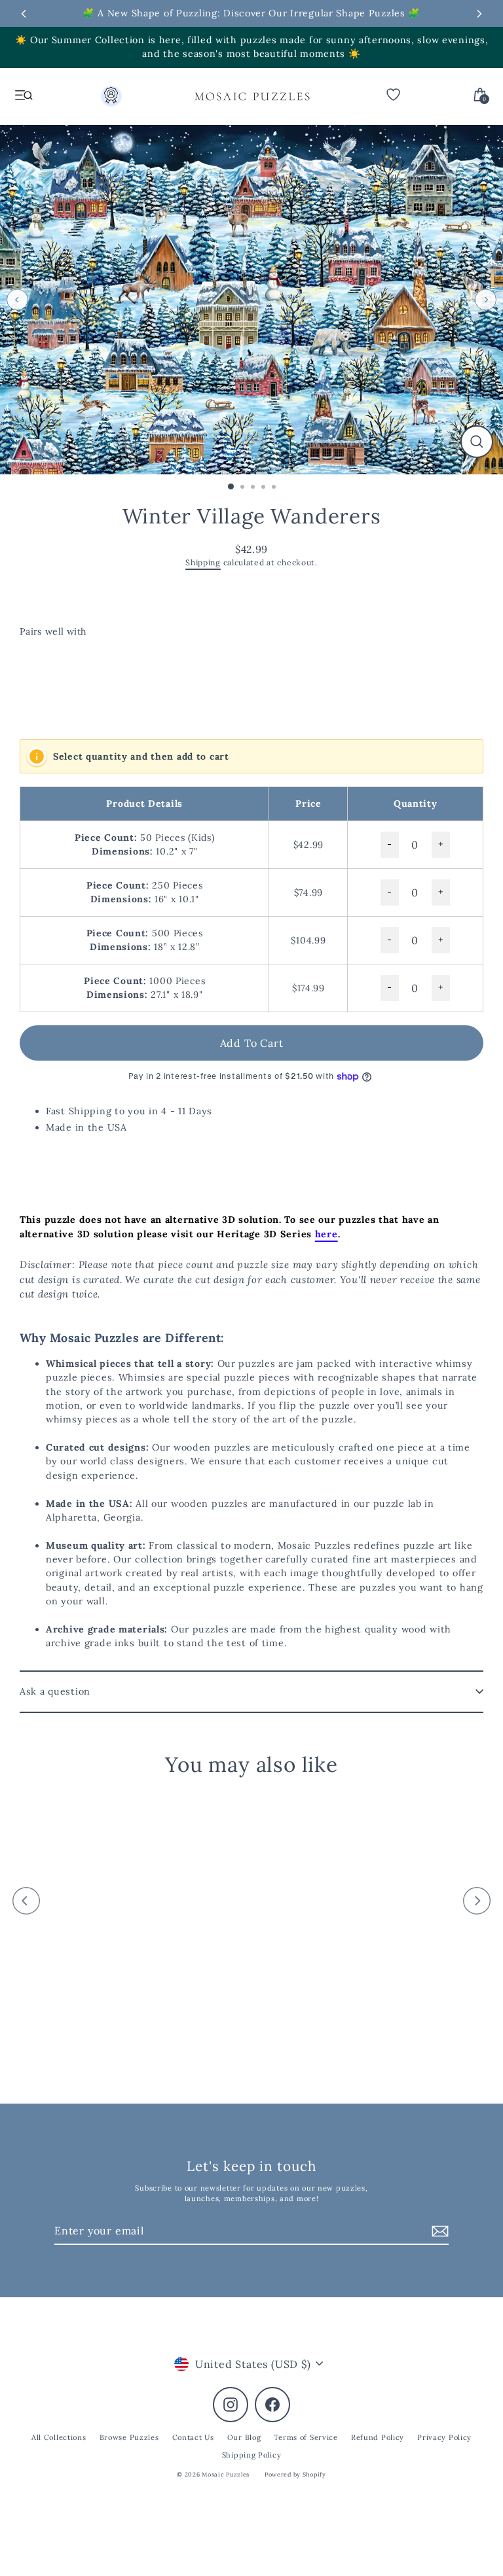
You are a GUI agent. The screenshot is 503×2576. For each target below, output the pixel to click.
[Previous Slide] (24, 14)
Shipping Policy (252, 2455)
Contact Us (193, 2437)
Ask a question (55, 1691)
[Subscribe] (438, 2231)
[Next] (486, 299)
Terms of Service (306, 2437)
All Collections (59, 2437)
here (326, 1234)
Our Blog (244, 2437)
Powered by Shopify (295, 2474)
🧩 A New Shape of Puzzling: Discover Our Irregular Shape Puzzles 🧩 (251, 13)
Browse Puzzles (129, 2437)
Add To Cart (252, 1043)
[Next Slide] (479, 14)
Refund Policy (378, 2437)
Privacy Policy (444, 2437)
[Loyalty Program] (111, 99)
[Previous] (17, 299)
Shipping (203, 562)
